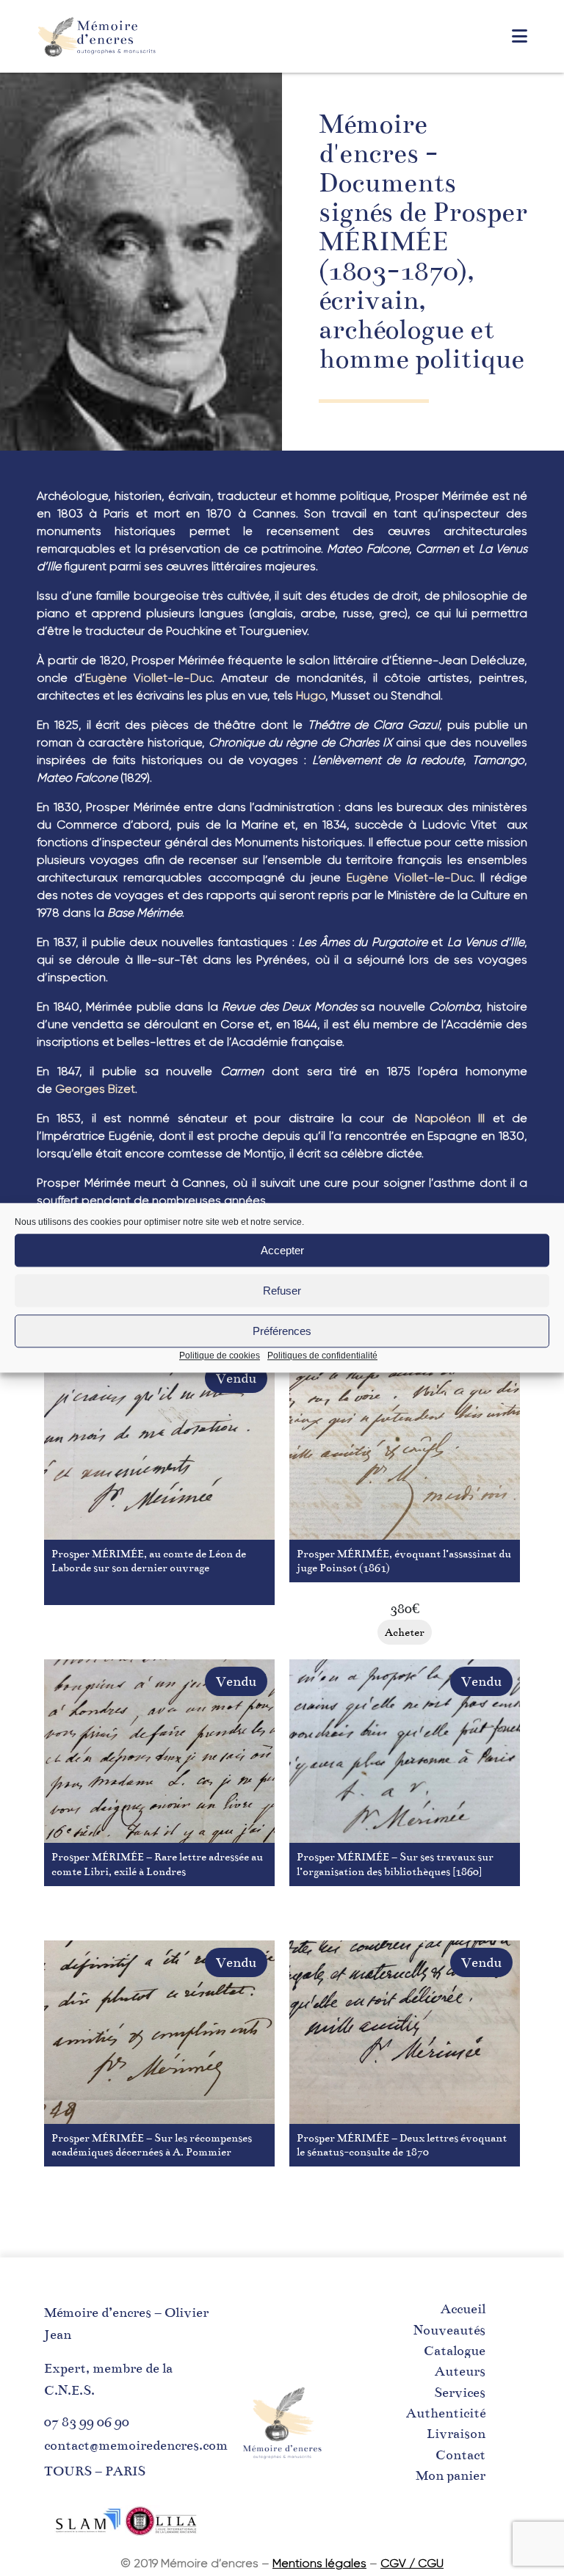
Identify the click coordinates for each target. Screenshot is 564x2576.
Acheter (160, 1632)
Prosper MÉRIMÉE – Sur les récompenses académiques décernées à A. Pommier (152, 2145)
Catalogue (455, 2351)
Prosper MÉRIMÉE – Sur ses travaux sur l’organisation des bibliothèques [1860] (395, 1864)
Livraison (456, 2434)
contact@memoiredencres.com (136, 2445)
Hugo (311, 695)
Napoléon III (450, 1118)
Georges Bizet (95, 1089)
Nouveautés (449, 2330)
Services (460, 2393)
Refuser (282, 1291)
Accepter (282, 1250)
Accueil (463, 2309)
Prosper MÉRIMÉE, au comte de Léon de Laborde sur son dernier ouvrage (149, 1561)
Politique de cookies (220, 1356)
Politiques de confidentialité (322, 1356)
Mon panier (451, 2475)
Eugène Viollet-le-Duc (149, 678)
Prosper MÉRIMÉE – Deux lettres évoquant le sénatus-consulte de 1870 (402, 2145)
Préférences (282, 1331)
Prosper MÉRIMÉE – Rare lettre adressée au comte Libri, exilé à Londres (157, 1864)
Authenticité (446, 2413)
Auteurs (460, 2371)
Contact (460, 2455)
